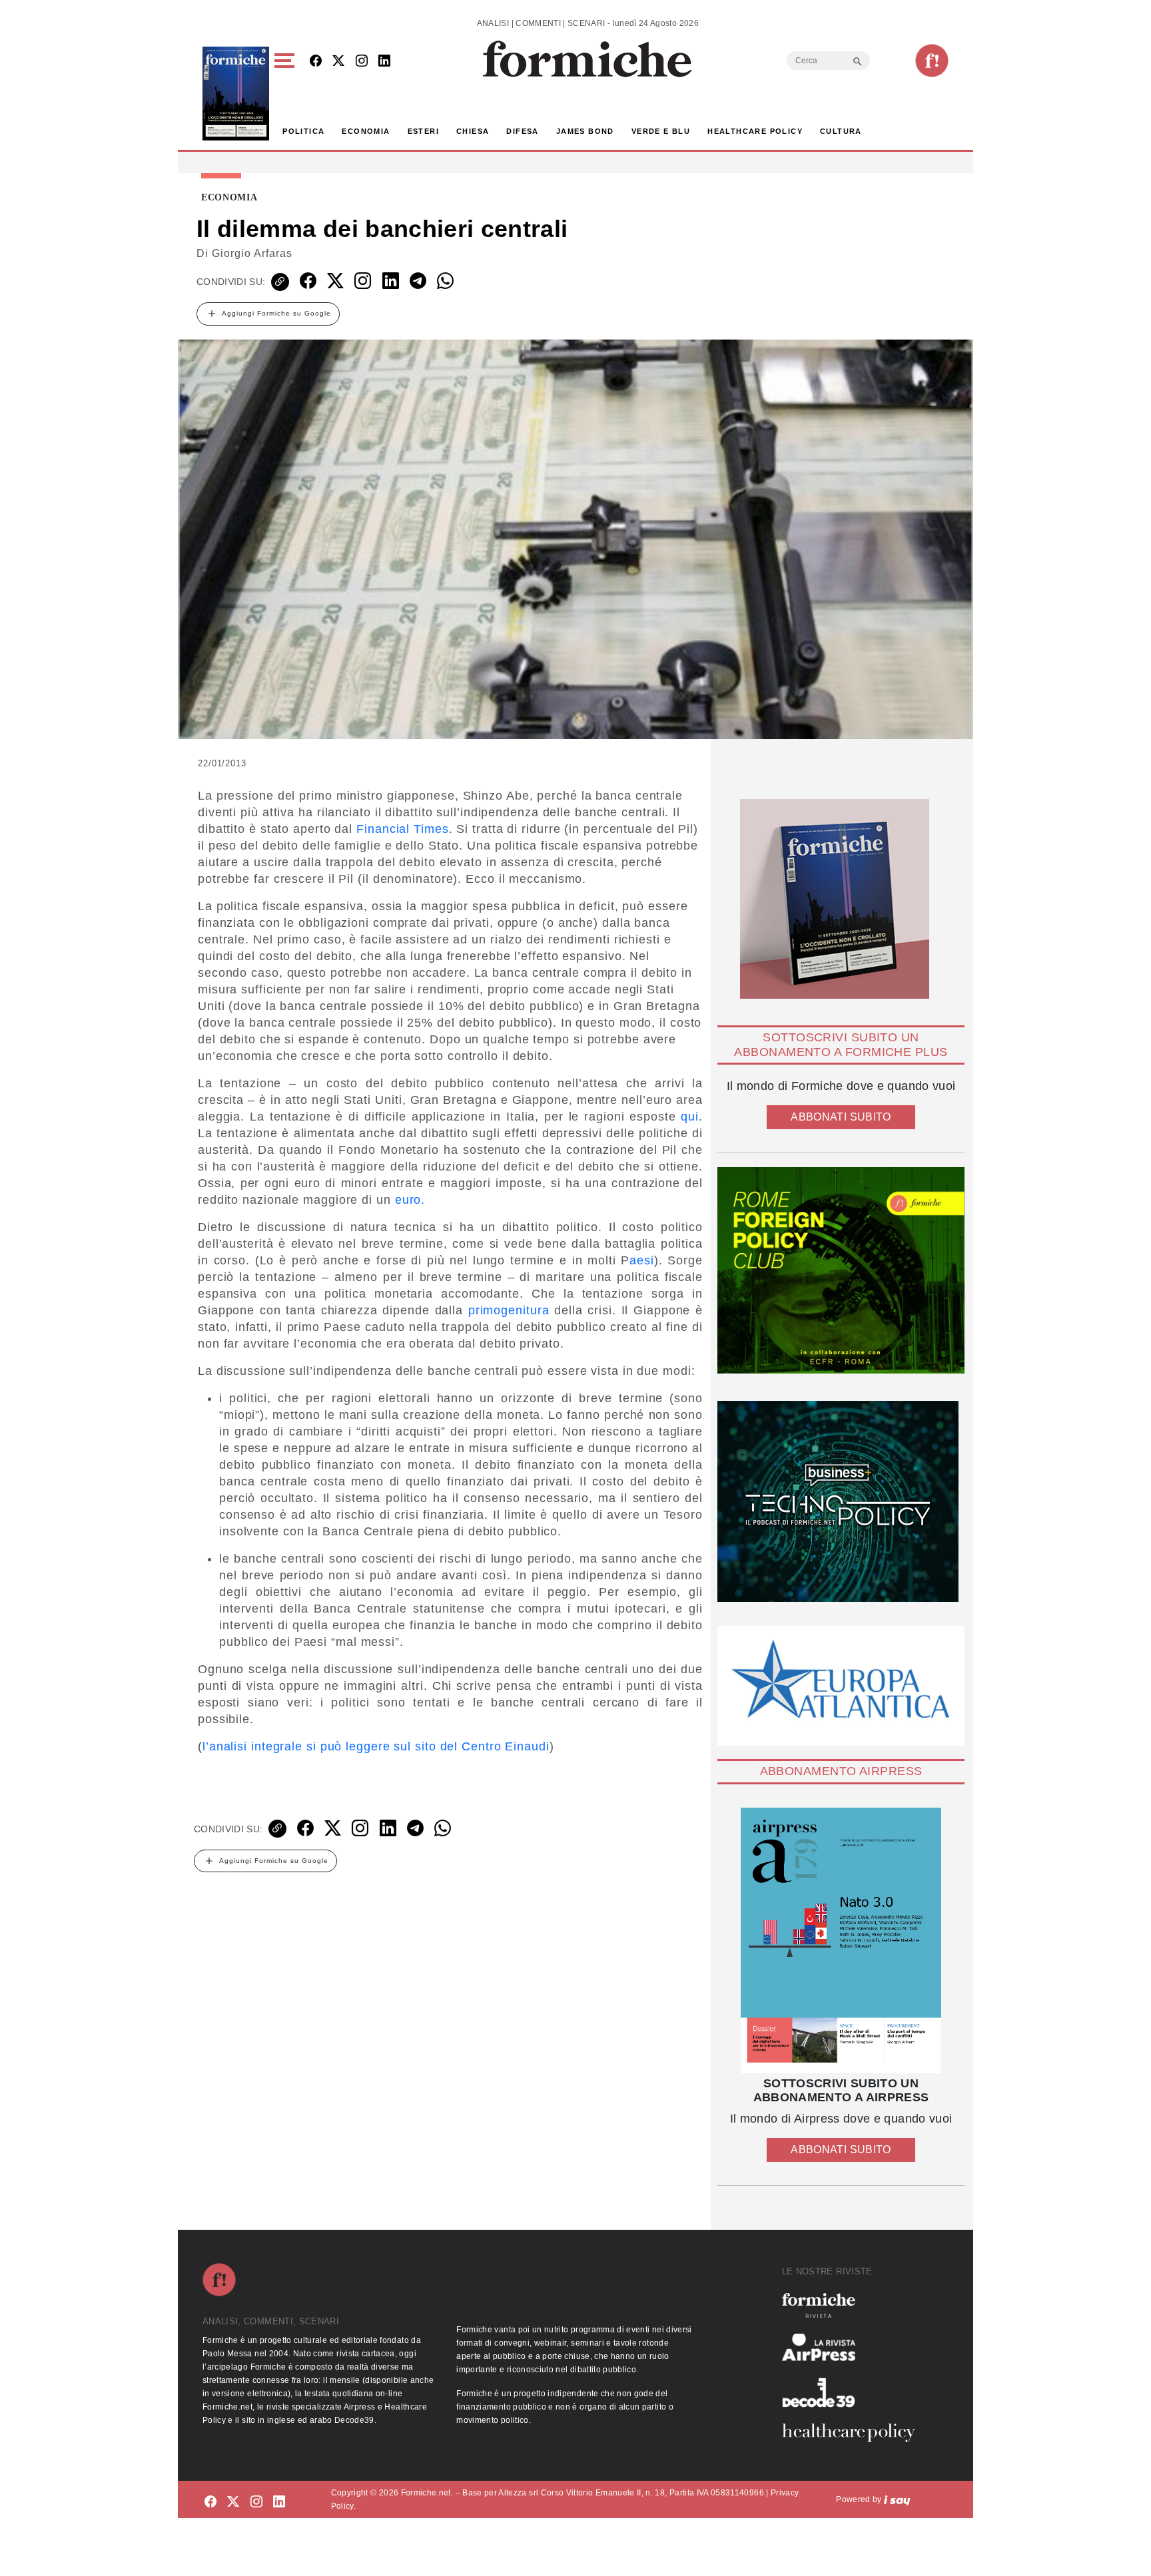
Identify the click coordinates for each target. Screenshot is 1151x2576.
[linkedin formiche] (279, 2502)
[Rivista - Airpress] (854, 2347)
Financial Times (403, 829)
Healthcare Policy (755, 131)
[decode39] (854, 2392)
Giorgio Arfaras (252, 253)
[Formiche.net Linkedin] (384, 62)
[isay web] (897, 2499)
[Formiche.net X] (338, 62)
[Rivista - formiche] (854, 2305)
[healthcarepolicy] (854, 2433)
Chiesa (473, 131)
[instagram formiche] (256, 2502)
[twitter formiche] (233, 2502)
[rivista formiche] (841, 1940)
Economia (366, 131)
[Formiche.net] (932, 61)
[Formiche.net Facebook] (316, 62)
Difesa (522, 131)
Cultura (841, 131)
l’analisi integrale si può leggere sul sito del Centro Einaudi (376, 1746)
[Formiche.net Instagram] (362, 62)
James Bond (585, 131)
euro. (410, 1200)
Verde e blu (661, 131)
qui (690, 1117)
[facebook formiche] (210, 2502)
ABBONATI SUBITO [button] (841, 1117)
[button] (287, 94)
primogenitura (509, 1310)
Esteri (423, 131)
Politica (303, 131)
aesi (642, 1260)
